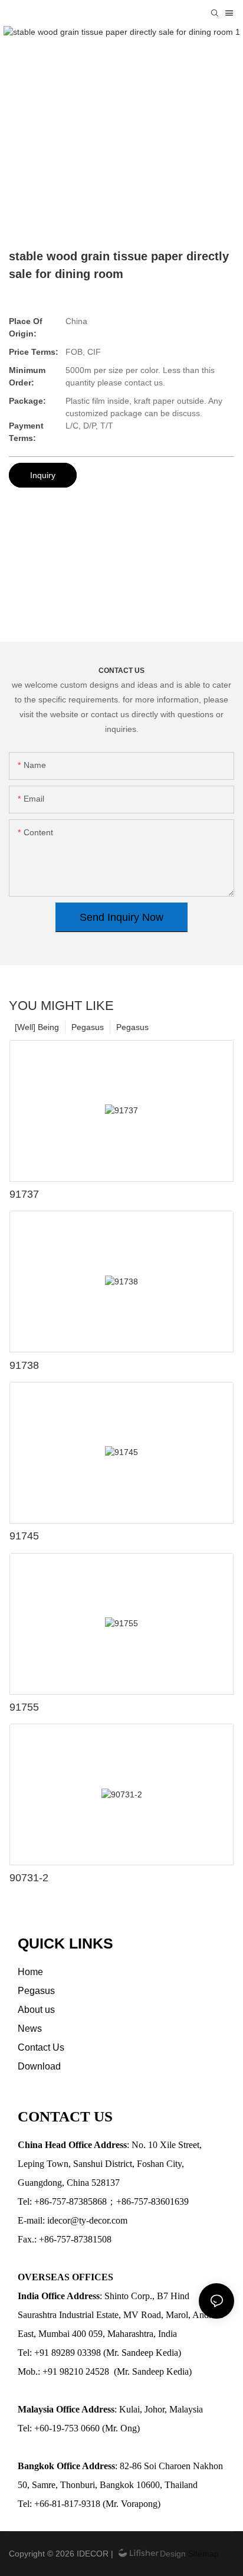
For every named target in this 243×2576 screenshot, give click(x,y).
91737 (24, 1194)
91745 (24, 1536)
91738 (24, 1365)
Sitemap (202, 2554)
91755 (24, 1707)
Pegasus (132, 1027)
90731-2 (29, 1878)
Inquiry (43, 475)
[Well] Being (37, 1027)
